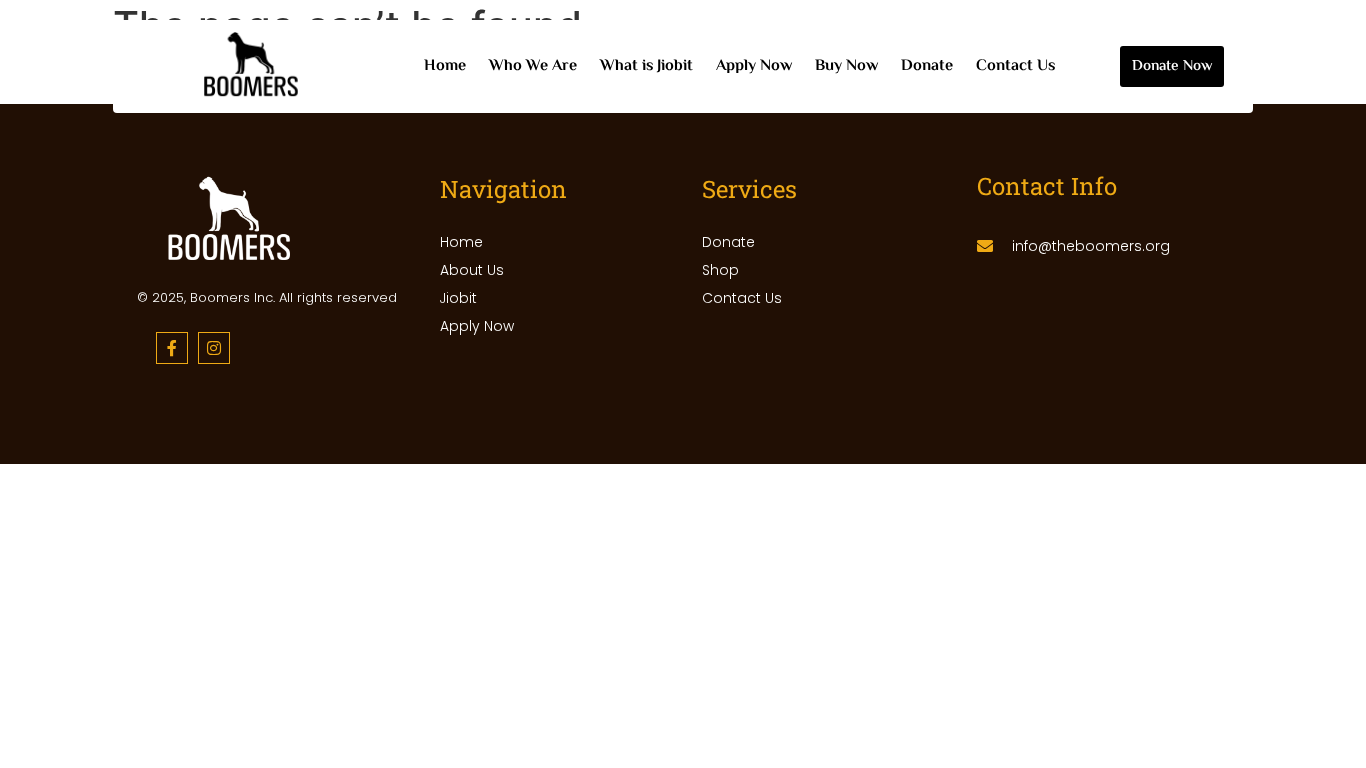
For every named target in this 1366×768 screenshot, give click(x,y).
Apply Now (754, 66)
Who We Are (533, 66)
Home (445, 66)
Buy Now (846, 66)
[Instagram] (214, 348)
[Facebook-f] (172, 348)
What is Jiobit (646, 66)
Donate (927, 66)
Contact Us (1015, 66)
